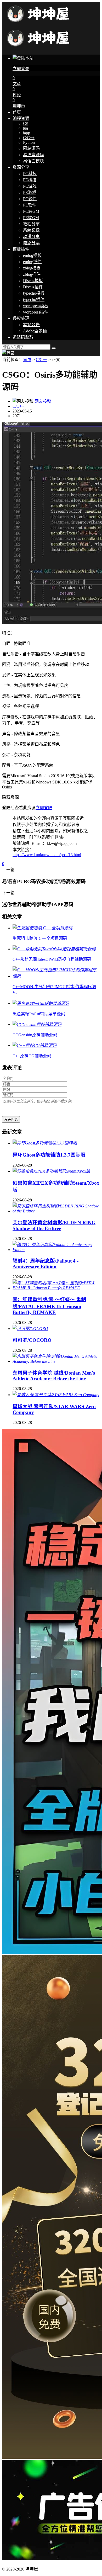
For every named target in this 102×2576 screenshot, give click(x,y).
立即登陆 (44, 808)
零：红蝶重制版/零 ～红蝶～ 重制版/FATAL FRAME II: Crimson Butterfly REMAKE (49, 1306)
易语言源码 (33, 155)
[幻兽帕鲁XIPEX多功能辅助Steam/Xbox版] (51, 1171)
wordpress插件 (36, 312)
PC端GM (31, 211)
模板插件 (21, 249)
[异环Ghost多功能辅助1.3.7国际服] (45, 1143)
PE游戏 (30, 192)
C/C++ (29, 138)
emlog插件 (32, 262)
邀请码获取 (23, 337)
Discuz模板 (33, 281)
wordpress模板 (36, 306)
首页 (17, 112)
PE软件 (30, 205)
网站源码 (31, 148)
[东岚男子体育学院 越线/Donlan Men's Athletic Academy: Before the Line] (56, 1361)
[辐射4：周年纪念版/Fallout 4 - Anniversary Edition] (56, 1250)
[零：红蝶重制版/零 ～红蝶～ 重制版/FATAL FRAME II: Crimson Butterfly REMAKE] (56, 1288)
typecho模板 (34, 293)
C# (25, 123)
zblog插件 (32, 274)
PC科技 (30, 174)
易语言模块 (33, 161)
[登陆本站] (8, 353)
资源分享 (21, 167)
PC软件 (30, 199)
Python (29, 142)
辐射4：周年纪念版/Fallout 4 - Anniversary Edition (46, 1264)
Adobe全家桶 (35, 331)
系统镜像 (31, 230)
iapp (27, 133)
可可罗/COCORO (32, 1340)
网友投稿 (43, 401)
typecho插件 (34, 300)
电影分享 (31, 243)
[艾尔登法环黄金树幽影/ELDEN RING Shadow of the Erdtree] (56, 1211)
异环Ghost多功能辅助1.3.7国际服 (49, 1155)
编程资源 (21, 118)
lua (25, 128)
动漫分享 (31, 237)
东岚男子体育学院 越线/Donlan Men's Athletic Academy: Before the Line (54, 1376)
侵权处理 (21, 318)
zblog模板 (32, 268)
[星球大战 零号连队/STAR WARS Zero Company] (56, 1395)
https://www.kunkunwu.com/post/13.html (47, 855)
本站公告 (31, 325)
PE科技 (30, 180)
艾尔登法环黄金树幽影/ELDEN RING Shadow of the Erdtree (54, 1225)
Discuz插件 (33, 287)
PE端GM (31, 218)
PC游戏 (30, 186)
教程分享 (31, 224)
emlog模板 (32, 255)
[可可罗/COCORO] (30, 1329)
